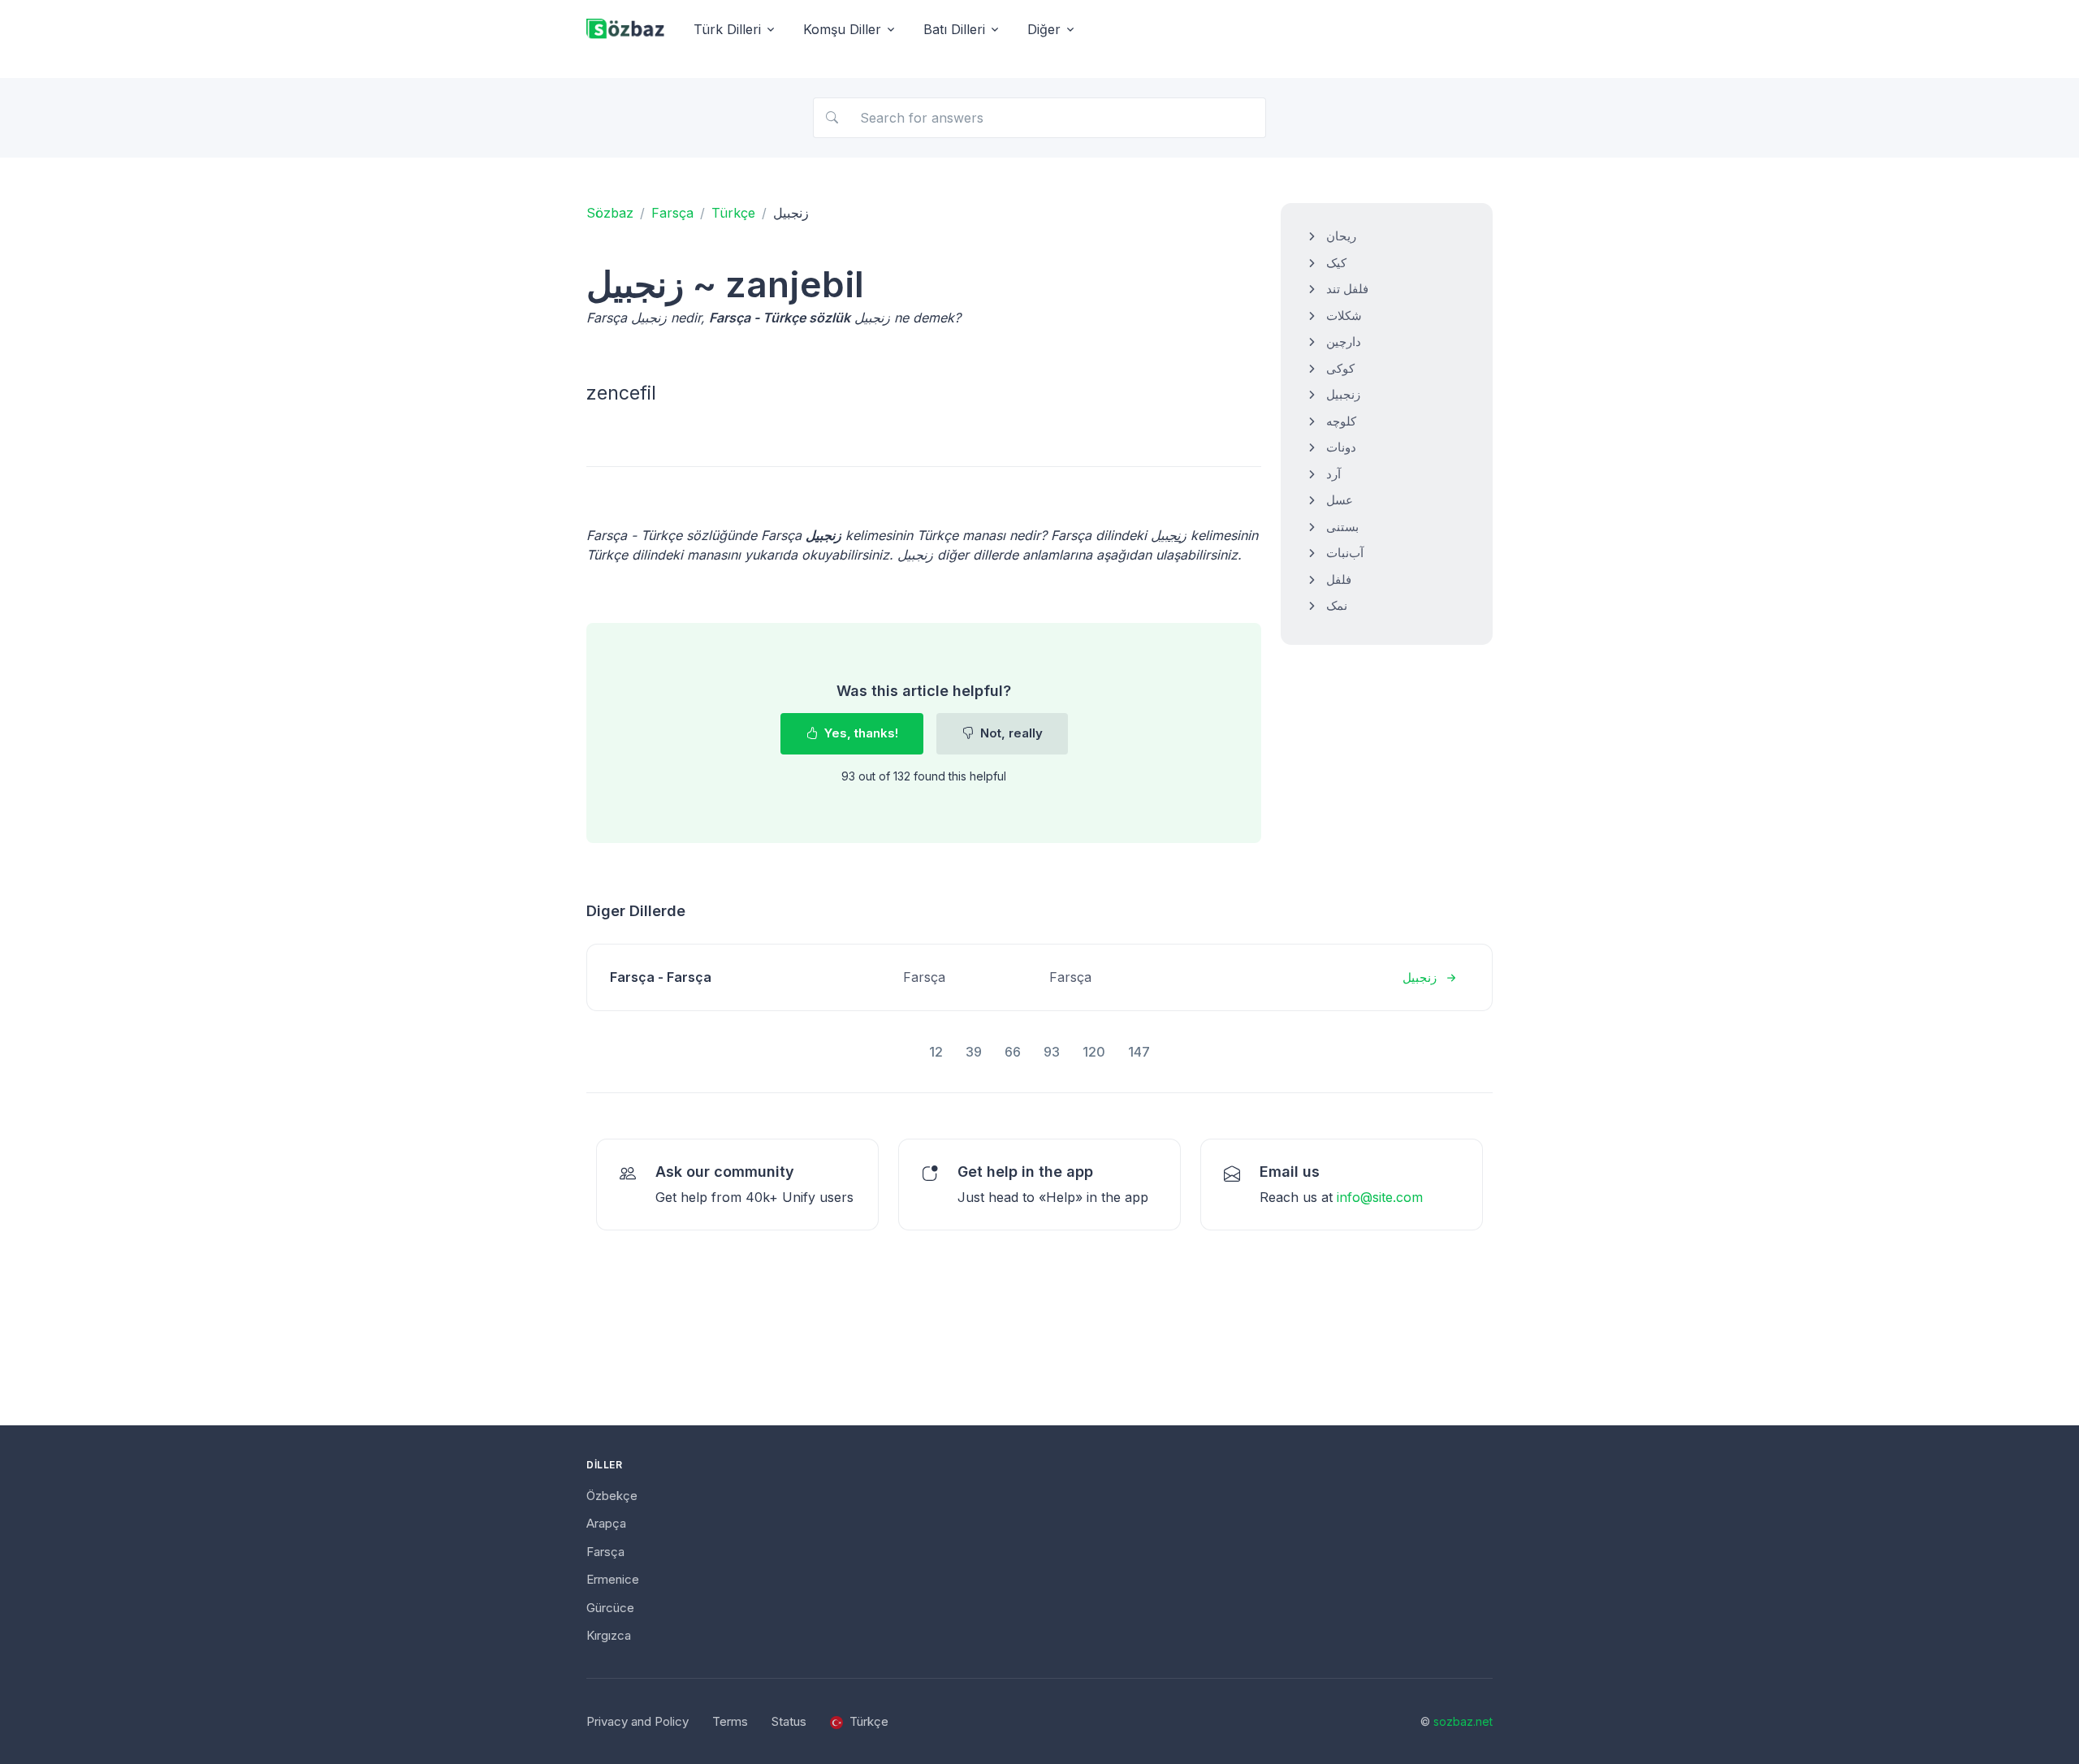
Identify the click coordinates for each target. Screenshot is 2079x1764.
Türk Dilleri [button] (727, 29)
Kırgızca (609, 1635)
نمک (1337, 605)
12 (936, 1052)
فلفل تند (1347, 289)
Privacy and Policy (638, 1721)
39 (974, 1052)
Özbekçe (612, 1496)
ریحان (1341, 236)
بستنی (1342, 527)
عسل (1340, 500)
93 (1052, 1052)
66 (1013, 1052)
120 (1094, 1052)
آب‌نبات (1345, 553)
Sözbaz (610, 213)
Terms (730, 1721)
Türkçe (733, 213)
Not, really (1010, 733)
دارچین (1344, 342)
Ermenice (613, 1579)
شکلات (1344, 316)
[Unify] (625, 30)
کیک (1336, 263)
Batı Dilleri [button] (954, 29)
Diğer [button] (1044, 29)
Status (789, 1721)
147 (1139, 1052)
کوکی (1340, 368)
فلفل (1339, 579)
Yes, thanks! (860, 733)
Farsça (672, 213)
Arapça (606, 1523)
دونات (1341, 447)
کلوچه (1341, 421)
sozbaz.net (1463, 1721)
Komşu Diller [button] (842, 29)
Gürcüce (610, 1608)
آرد (1333, 474)
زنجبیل (1343, 394)
